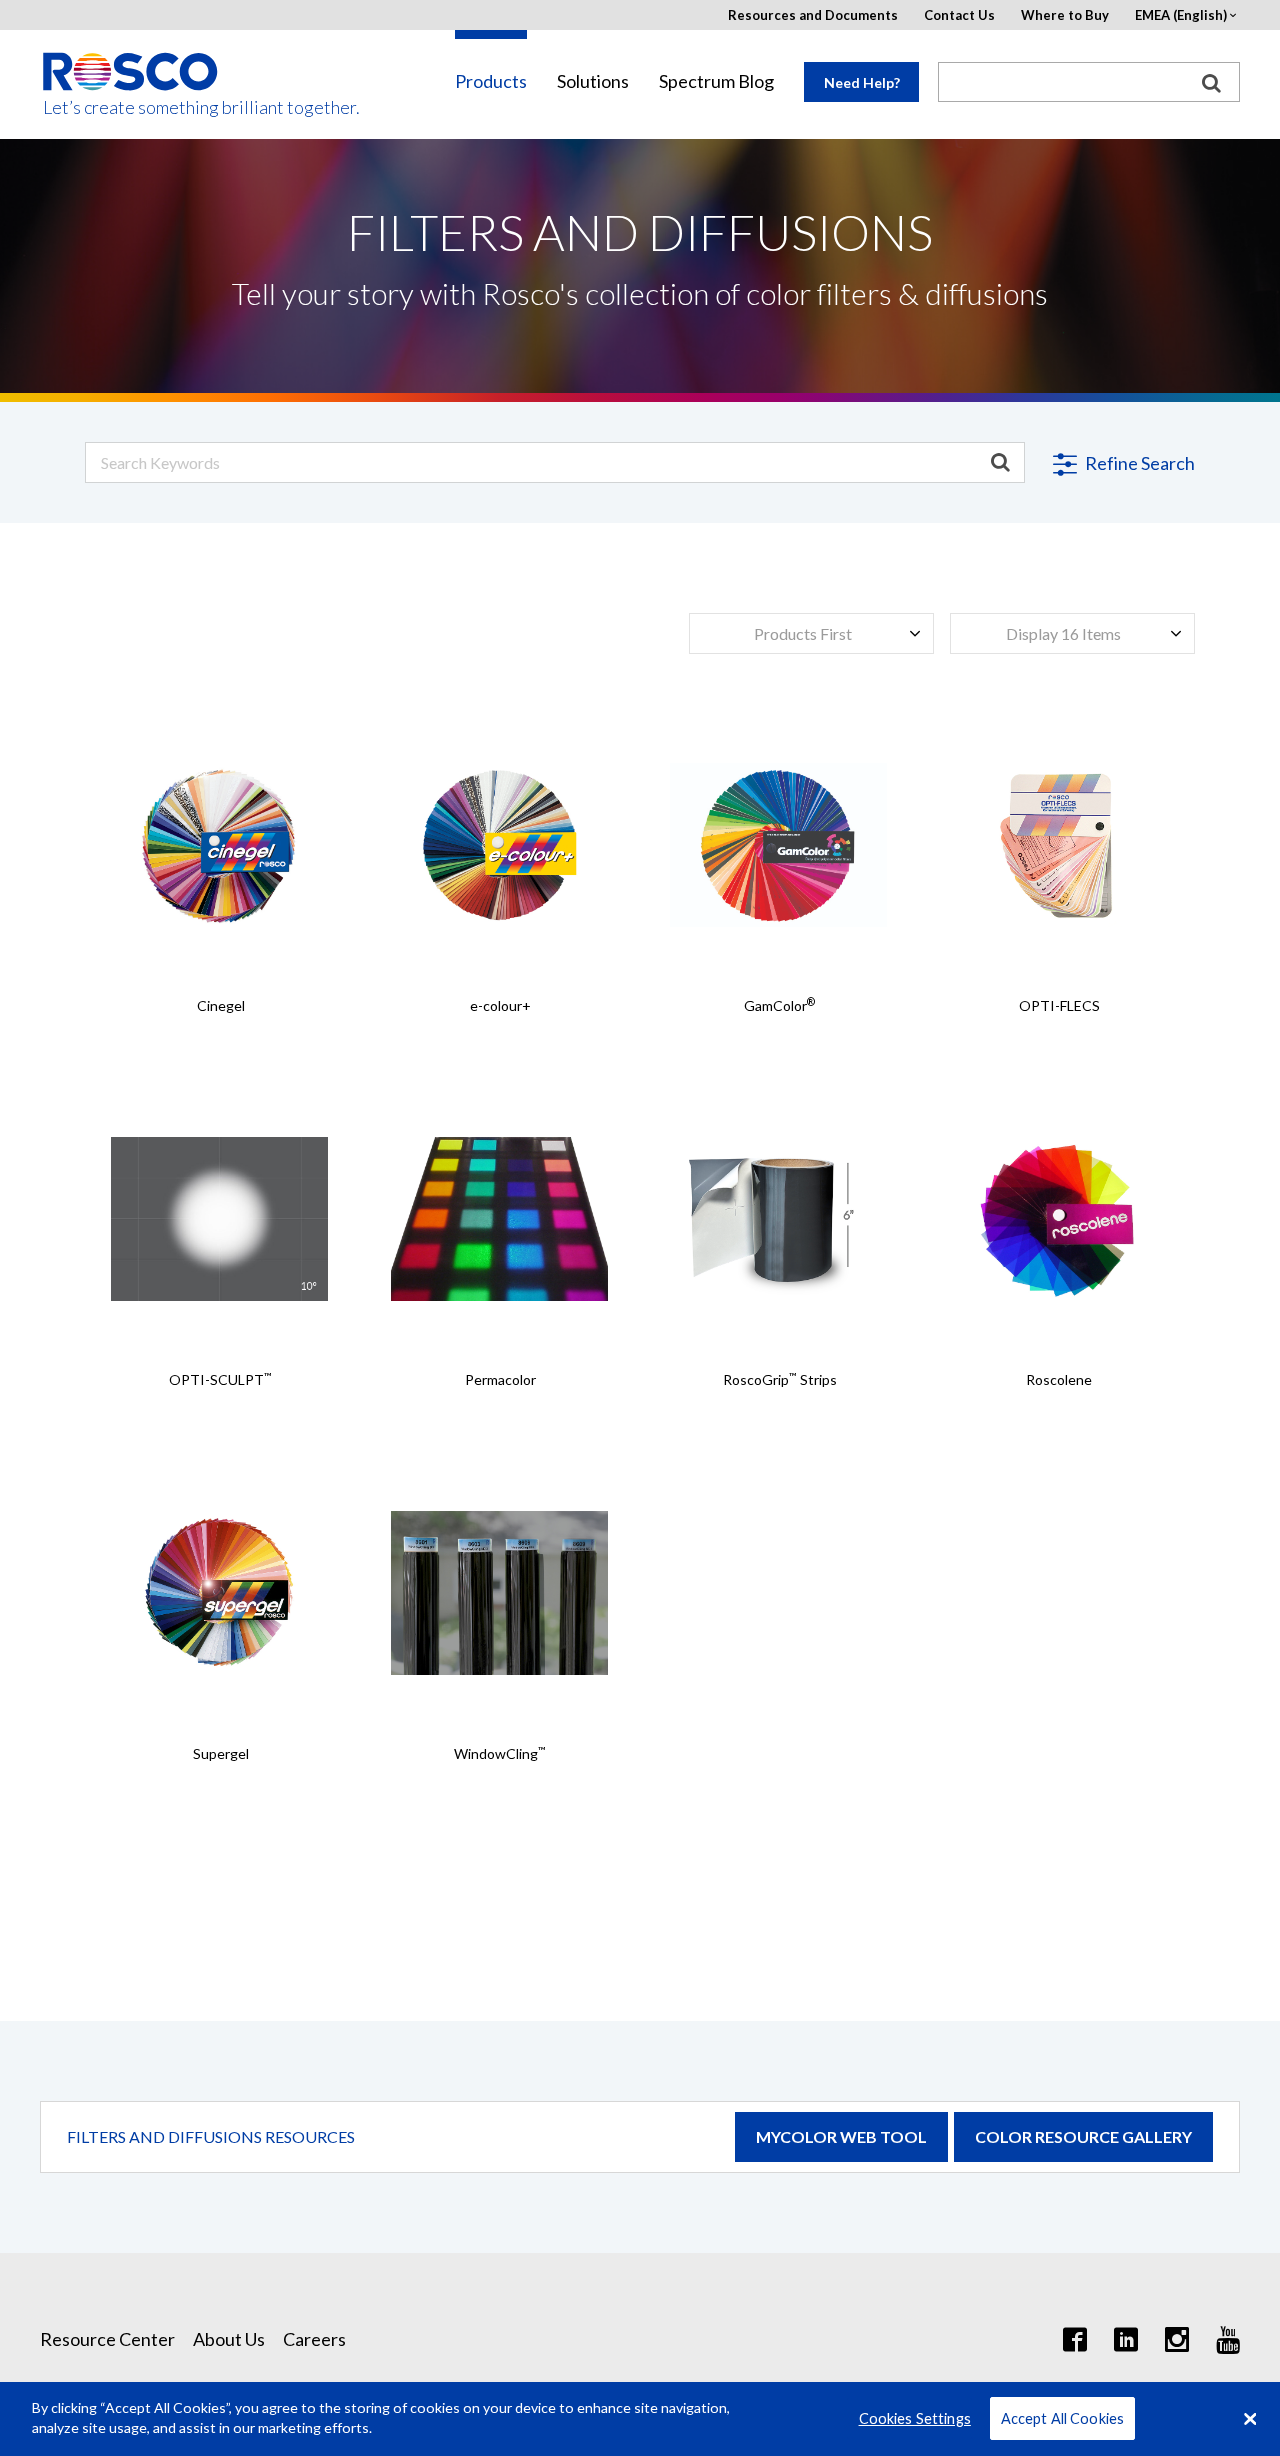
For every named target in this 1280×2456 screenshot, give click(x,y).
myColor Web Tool (841, 2136)
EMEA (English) (1181, 15)
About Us (229, 2339)
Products (491, 81)
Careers (314, 2339)
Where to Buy (1065, 15)
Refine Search (1138, 463)
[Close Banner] (1250, 2419)
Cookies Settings (915, 2418)
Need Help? (862, 82)
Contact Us (959, 15)
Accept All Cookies (1063, 2418)
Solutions (593, 81)
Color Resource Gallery (1083, 2136)
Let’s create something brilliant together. (131, 107)
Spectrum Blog (716, 81)
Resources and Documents (813, 15)
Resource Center (107, 2339)
